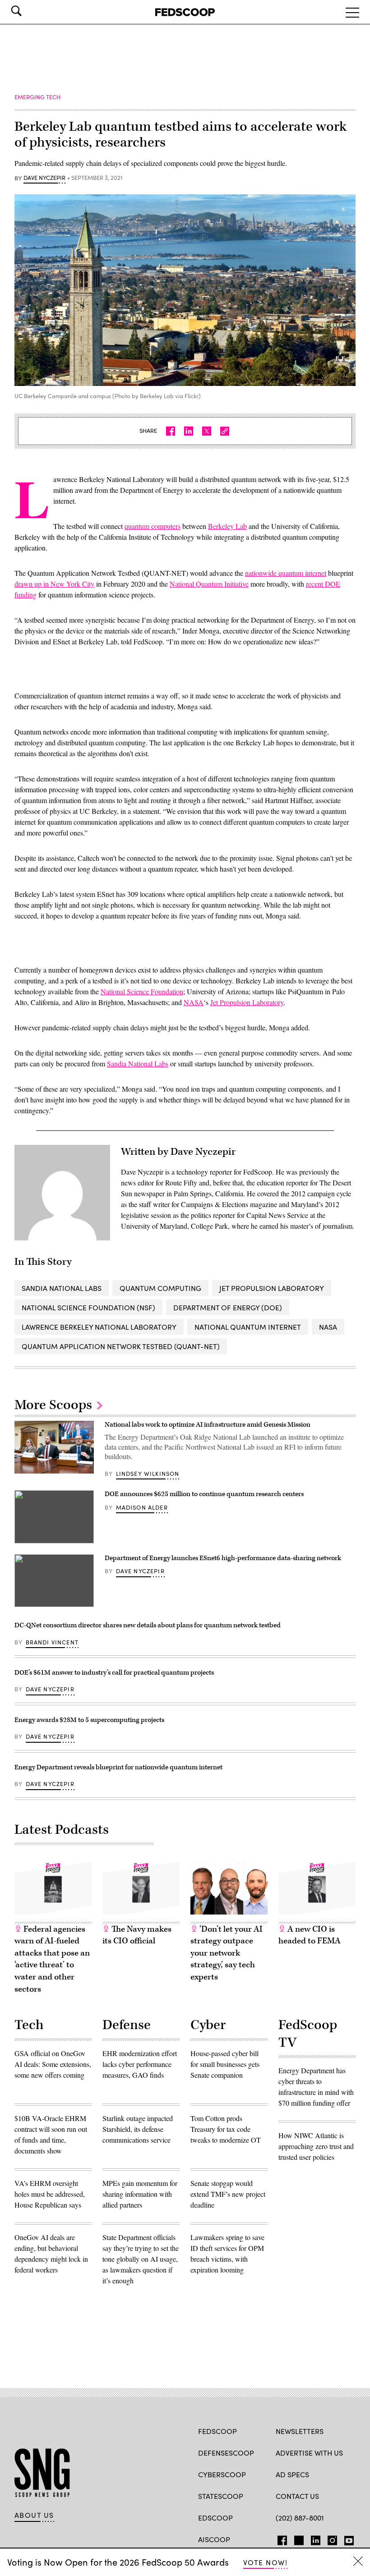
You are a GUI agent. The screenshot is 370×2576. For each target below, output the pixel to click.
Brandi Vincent (52, 1642)
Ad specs (292, 2474)
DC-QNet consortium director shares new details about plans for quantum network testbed (148, 1625)
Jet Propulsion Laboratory (247, 1002)
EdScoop (215, 2518)
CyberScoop (222, 2474)
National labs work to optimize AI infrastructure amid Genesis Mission (208, 1425)
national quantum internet (248, 1327)
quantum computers (153, 526)
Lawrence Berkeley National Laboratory (99, 1327)
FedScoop (217, 2431)
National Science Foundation (142, 991)
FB (280, 2539)
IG (330, 2539)
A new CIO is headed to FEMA (310, 1935)
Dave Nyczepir (44, 178)
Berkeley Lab (227, 526)
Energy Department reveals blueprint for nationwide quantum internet (118, 1767)
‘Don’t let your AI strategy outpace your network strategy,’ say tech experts (227, 1953)
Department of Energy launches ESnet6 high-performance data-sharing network (223, 1558)
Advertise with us (309, 2453)
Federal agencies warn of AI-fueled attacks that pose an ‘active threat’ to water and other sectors (52, 1959)
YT (347, 2539)
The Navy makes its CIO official (137, 1935)
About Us (34, 2515)
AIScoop (214, 2539)
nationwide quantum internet (286, 573)
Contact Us (297, 2496)
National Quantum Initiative (209, 584)
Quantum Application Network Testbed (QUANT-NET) (121, 1346)
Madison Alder (142, 1507)
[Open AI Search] (29, 11)
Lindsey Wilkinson (148, 1474)
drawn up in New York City (54, 584)
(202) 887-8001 (300, 2518)
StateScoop (221, 2496)
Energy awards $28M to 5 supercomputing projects (89, 1720)
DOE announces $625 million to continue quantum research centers (204, 1494)
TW (298, 2539)
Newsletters (300, 2431)
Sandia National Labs (138, 1063)
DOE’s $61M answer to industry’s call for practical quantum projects (114, 1673)
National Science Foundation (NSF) (88, 1307)
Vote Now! (265, 2562)
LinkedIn (316, 2539)
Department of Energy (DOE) (228, 1307)
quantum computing (160, 1288)
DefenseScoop (226, 2453)
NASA (194, 1002)
